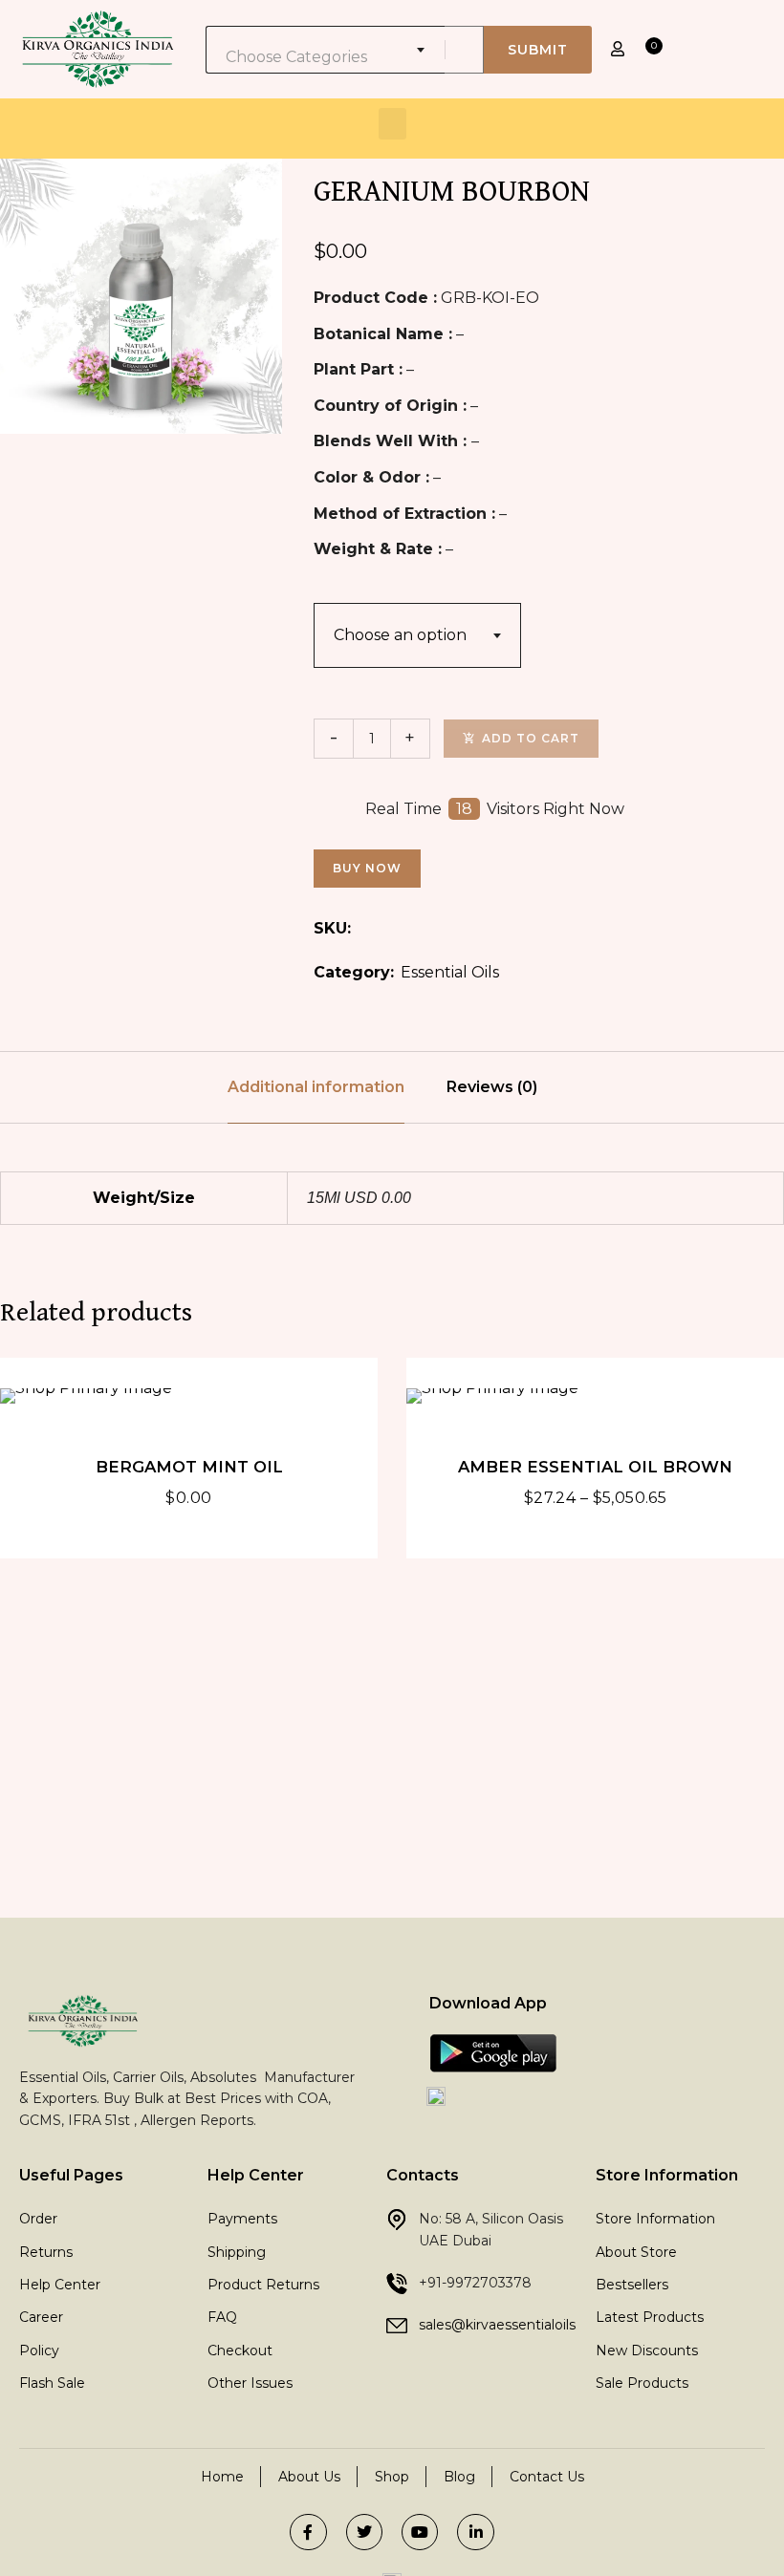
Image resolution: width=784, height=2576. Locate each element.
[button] (392, 124)
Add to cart (531, 738)
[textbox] (326, 57)
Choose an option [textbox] (400, 635)
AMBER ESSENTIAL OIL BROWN (595, 1467)
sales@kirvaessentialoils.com (514, 2325)
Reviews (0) (492, 1087)
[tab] (316, 1087)
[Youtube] (420, 2532)
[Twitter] (364, 2532)
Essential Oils (450, 972)
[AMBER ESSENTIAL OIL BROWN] (595, 1396)
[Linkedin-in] (475, 2532)
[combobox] (325, 50)
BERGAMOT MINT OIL (189, 1467)
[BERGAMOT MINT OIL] (189, 1396)
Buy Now (367, 868)
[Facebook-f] (308, 2532)
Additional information (316, 1087)
